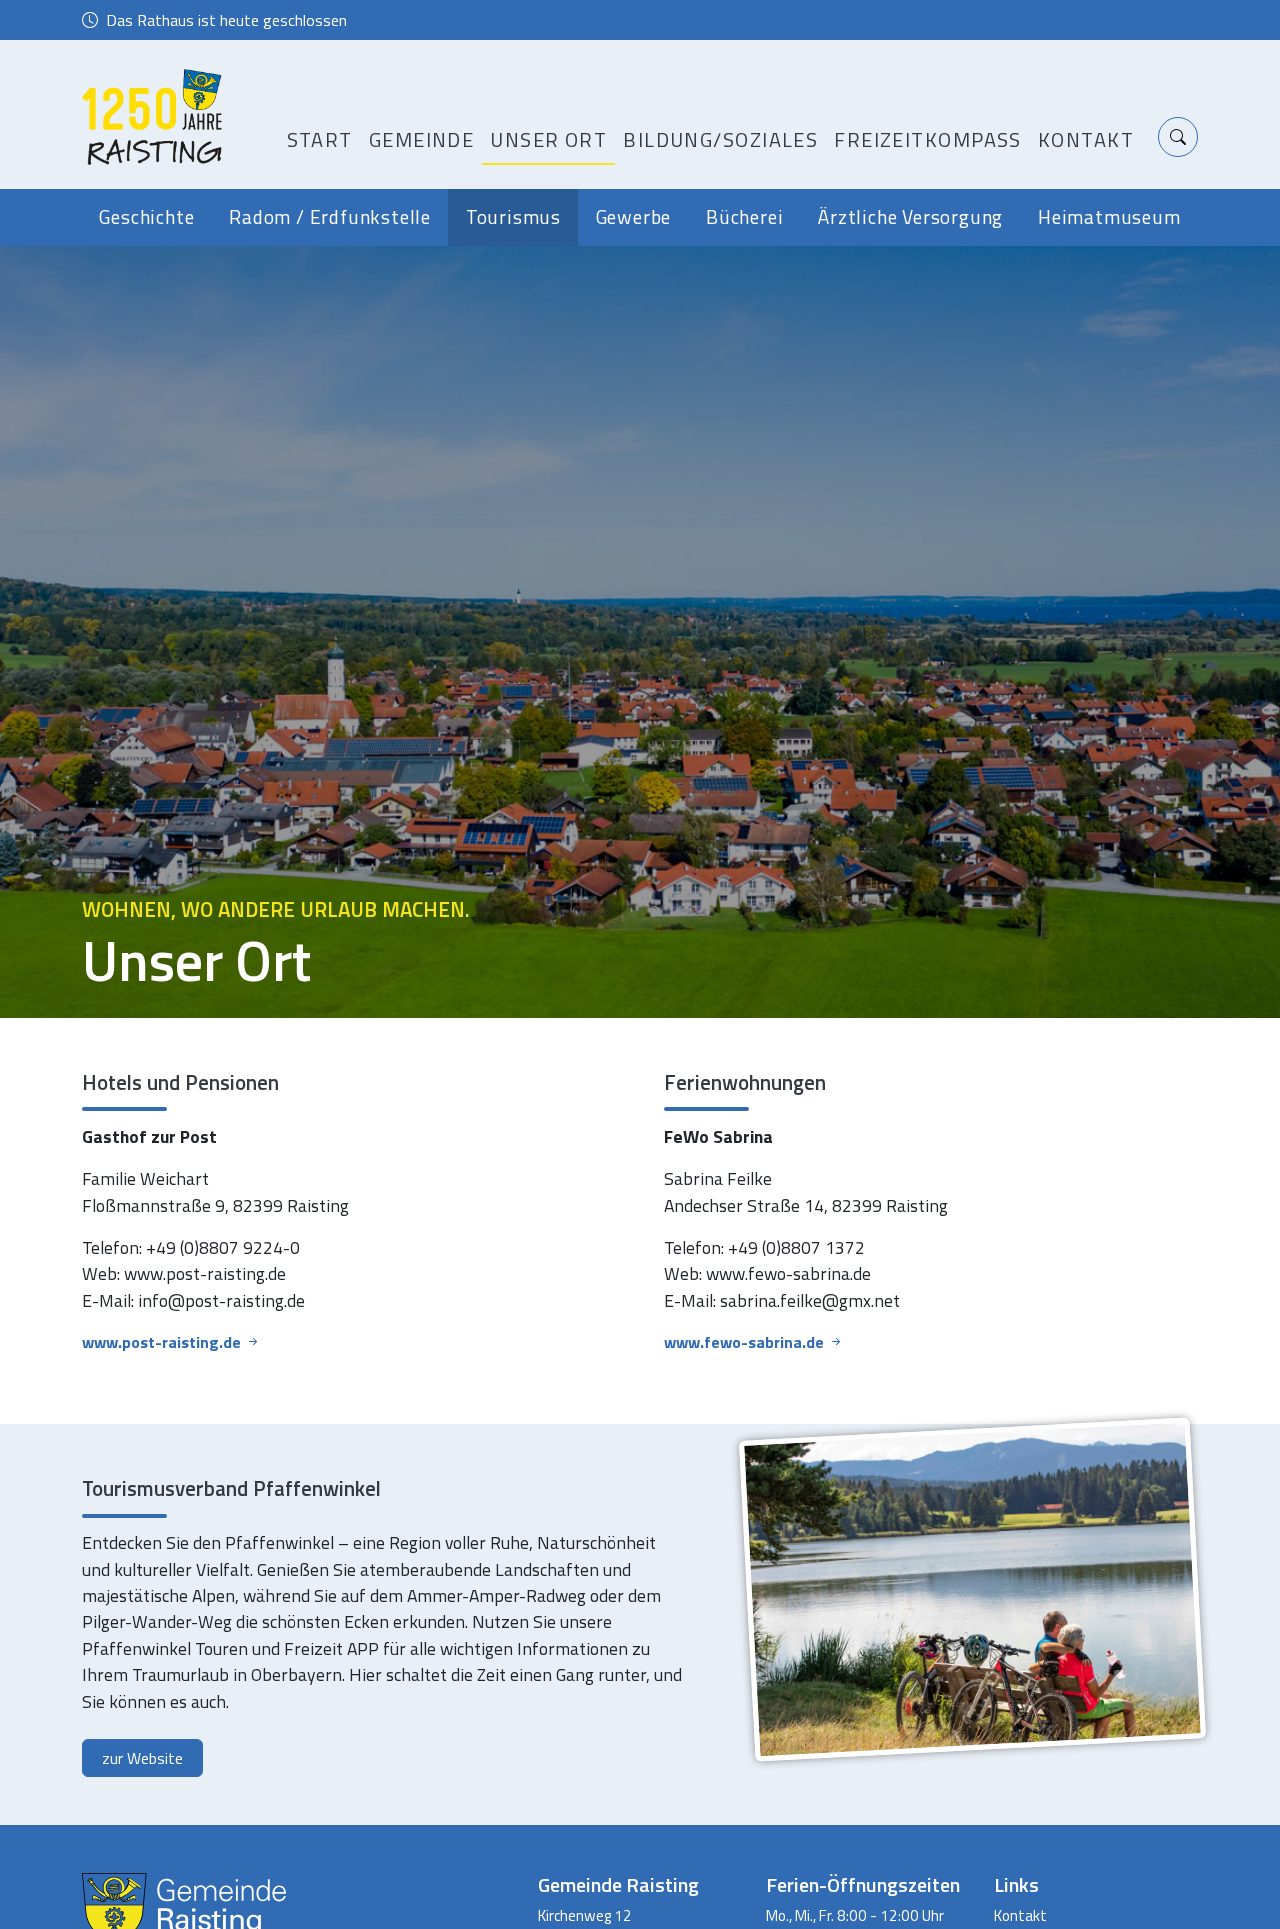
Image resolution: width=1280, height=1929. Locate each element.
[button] (1178, 137)
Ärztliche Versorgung (910, 216)
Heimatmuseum (1109, 216)
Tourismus (513, 216)
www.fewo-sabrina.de (746, 1342)
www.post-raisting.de (163, 1342)
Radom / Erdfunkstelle (330, 216)
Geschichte (146, 216)
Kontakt (1086, 139)
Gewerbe (634, 216)
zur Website (142, 1758)
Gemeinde (422, 139)
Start (320, 139)
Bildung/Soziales (720, 139)
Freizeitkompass (928, 139)
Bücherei (744, 216)
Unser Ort (548, 139)
